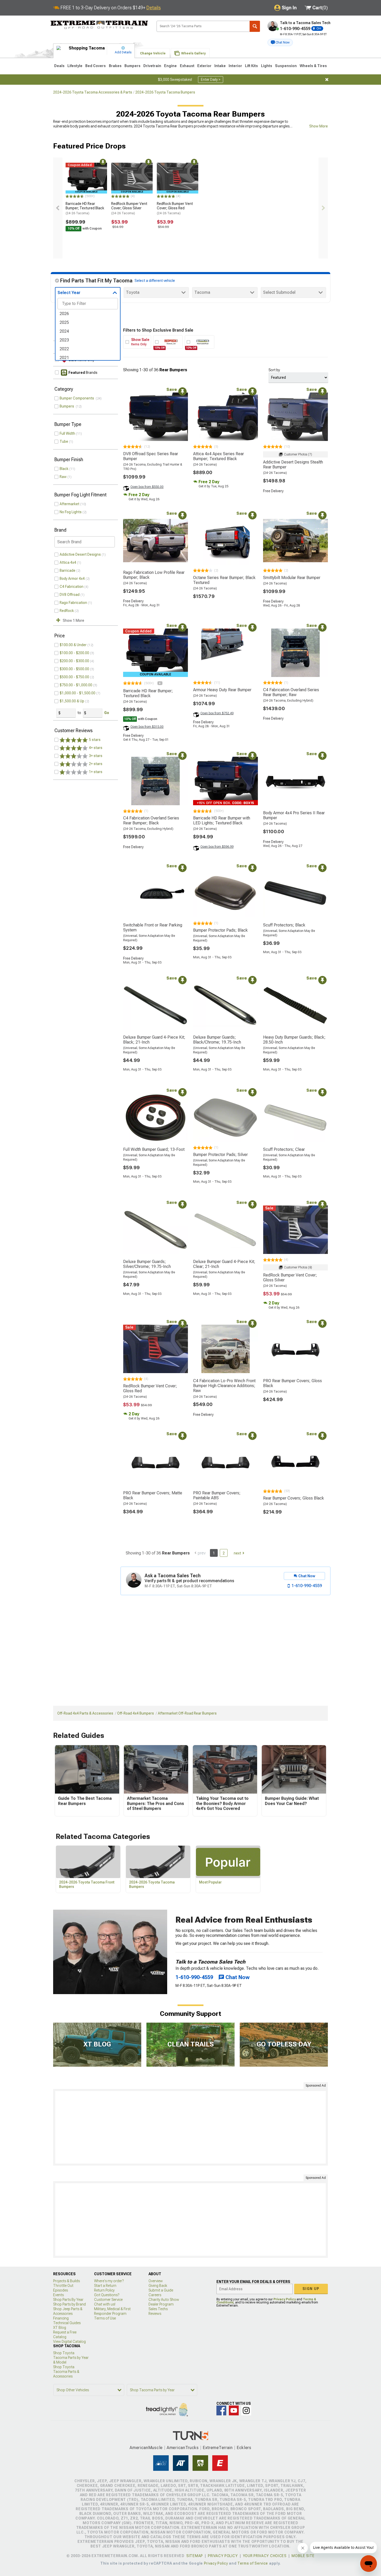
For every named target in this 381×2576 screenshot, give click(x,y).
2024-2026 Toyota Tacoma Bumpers (165, 92)
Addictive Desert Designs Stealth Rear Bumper (293, 465)
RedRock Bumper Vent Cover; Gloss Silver (129, 208)
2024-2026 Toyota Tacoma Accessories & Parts (93, 92)
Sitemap (195, 2556)
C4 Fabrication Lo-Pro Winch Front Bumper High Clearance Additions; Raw (224, 1386)
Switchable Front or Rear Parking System (153, 927)
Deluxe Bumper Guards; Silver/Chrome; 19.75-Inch (147, 1264)
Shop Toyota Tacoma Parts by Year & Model (71, 2358)
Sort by (274, 370)
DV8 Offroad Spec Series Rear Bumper (151, 456)
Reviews (155, 2314)
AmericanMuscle (146, 2448)
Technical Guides (67, 2323)
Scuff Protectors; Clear (284, 1149)
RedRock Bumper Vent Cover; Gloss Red (175, 208)
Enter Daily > (211, 80)
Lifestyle (75, 66)
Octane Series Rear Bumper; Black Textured (224, 580)
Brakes (115, 66)
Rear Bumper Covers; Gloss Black (294, 1498)
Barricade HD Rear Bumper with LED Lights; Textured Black (222, 820)
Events (58, 2295)
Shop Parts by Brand (69, 2304)
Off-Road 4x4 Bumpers (136, 1713)
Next (237, 1553)
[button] (280, 42)
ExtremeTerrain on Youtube (234, 2410)
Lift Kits (251, 66)
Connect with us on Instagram (246, 2410)
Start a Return (105, 2286)
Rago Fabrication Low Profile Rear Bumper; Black (154, 575)
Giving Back (158, 2286)
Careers (155, 2295)
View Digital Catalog (69, 2342)
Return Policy (104, 2290)
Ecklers (244, 2448)
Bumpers (132, 66)
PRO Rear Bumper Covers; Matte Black (153, 1495)
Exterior (204, 66)
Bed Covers (96, 66)
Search (255, 26)
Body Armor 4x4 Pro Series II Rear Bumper (294, 815)
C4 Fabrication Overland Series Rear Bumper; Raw (291, 692)
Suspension (286, 66)
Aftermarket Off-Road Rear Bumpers (187, 1713)
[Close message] (327, 80)
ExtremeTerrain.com (99, 25)
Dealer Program (161, 2304)
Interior (235, 66)
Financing (61, 2318)
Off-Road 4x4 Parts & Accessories (85, 1713)
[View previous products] (58, 208)
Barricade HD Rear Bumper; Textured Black (85, 208)
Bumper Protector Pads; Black (220, 930)
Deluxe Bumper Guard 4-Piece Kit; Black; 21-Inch (154, 1040)
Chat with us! (105, 2304)
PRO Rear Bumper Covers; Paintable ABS (217, 1495)
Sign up (311, 2289)
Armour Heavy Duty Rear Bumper (222, 690)
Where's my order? (109, 2281)
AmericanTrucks (183, 2448)
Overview (156, 2281)
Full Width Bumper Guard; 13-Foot (154, 1149)
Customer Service (108, 2300)
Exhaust (187, 66)
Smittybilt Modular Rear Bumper (292, 578)
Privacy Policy (285, 2299)
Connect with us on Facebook (221, 2410)
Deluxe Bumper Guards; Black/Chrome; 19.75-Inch (217, 1040)
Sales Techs (158, 2309)
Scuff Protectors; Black (284, 925)
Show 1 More (73, 620)
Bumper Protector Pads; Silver (220, 1155)
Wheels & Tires (313, 66)
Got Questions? (107, 2295)
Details (154, 8)
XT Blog (60, 2328)
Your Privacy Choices (265, 2556)
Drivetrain (152, 66)
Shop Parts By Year (68, 2300)
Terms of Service (253, 2563)
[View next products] (323, 208)
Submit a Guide (161, 2290)
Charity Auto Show (164, 2300)
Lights (267, 66)
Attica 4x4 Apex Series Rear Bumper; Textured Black (218, 456)
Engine (170, 66)
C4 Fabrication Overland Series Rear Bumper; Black (151, 820)
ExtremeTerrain (218, 2448)
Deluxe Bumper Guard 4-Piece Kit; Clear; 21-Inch (224, 1264)
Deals (59, 66)
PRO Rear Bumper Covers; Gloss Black (292, 1383)
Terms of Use (105, 2318)
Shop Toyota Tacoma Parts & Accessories (66, 2372)
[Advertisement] (190, 2127)
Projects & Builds (66, 2281)
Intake (220, 66)
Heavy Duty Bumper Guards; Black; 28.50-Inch (294, 1040)
